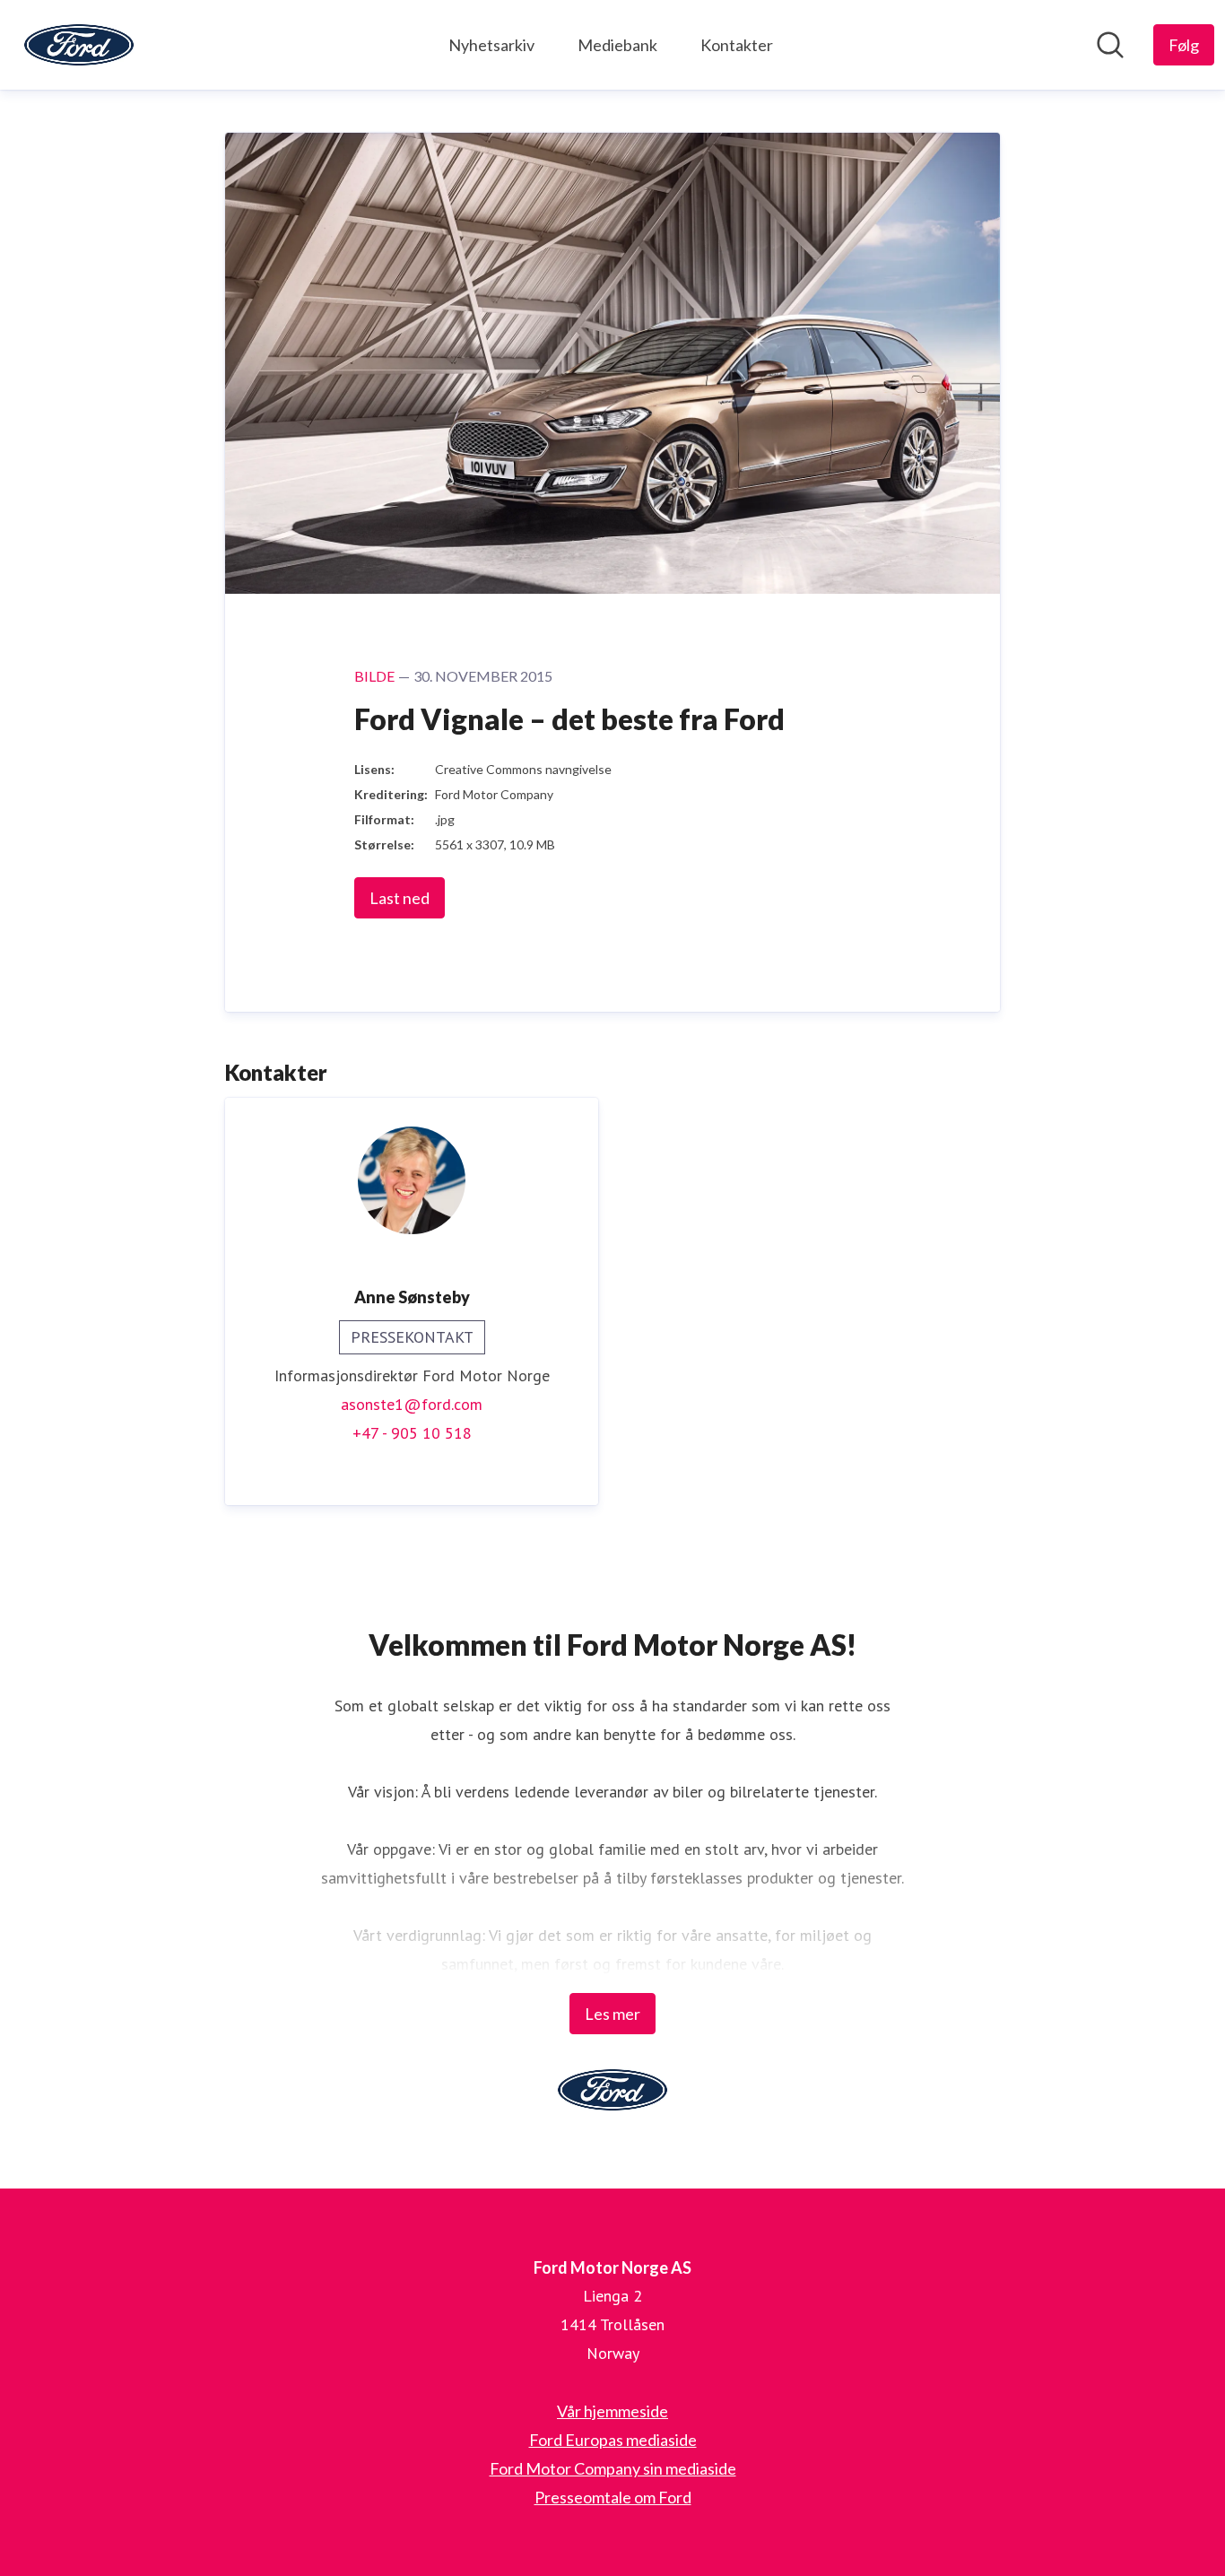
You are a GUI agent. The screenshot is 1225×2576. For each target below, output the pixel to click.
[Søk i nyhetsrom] (1110, 45)
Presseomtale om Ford (613, 2497)
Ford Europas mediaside (613, 2440)
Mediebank (617, 45)
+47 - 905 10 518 (412, 1433)
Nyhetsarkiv (491, 45)
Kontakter (737, 45)
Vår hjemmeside (612, 2411)
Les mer (612, 2014)
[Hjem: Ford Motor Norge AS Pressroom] (79, 45)
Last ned (400, 898)
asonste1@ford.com (412, 1404)
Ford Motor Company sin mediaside (613, 2468)
